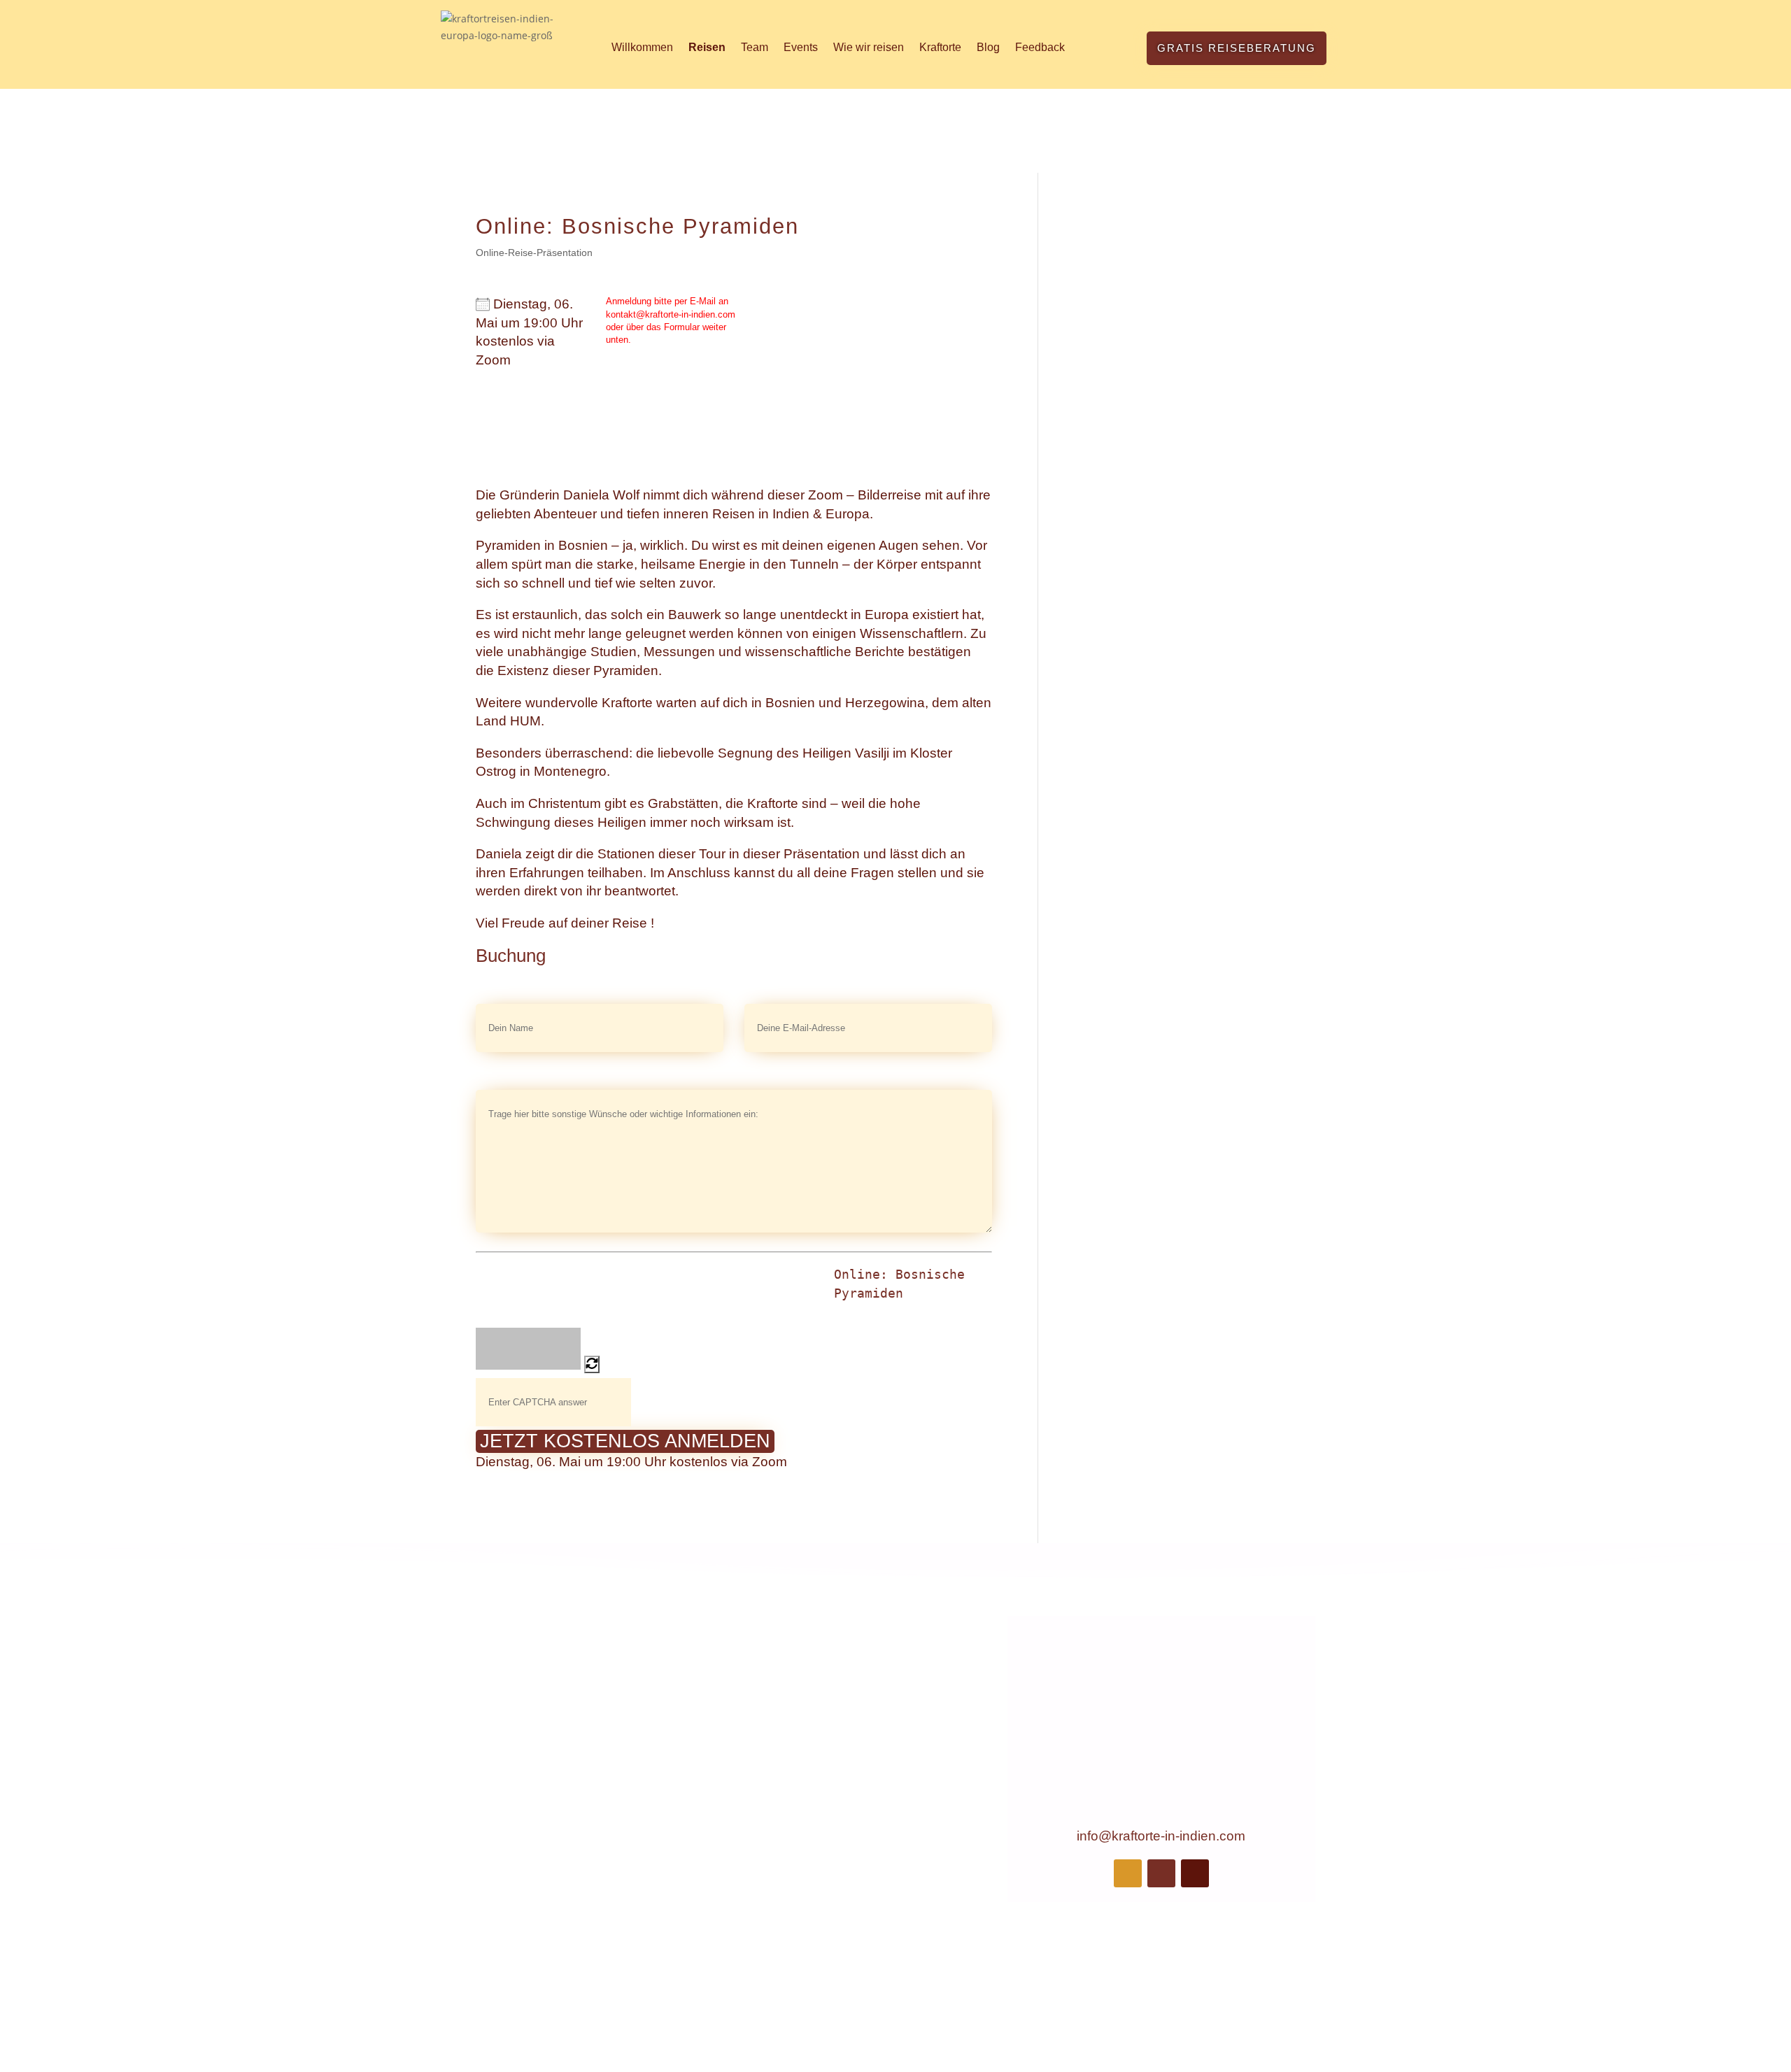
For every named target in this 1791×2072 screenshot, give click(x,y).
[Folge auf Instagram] (1161, 1873)
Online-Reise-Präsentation (534, 253)
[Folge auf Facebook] (1128, 1873)
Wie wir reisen (869, 47)
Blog (988, 47)
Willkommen (642, 47)
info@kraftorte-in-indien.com (1161, 1836)
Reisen (707, 47)
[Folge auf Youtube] (1195, 1873)
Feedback (1040, 47)
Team (755, 47)
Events (801, 47)
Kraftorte (940, 47)
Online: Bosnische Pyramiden (899, 1284)
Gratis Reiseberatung (1237, 48)
